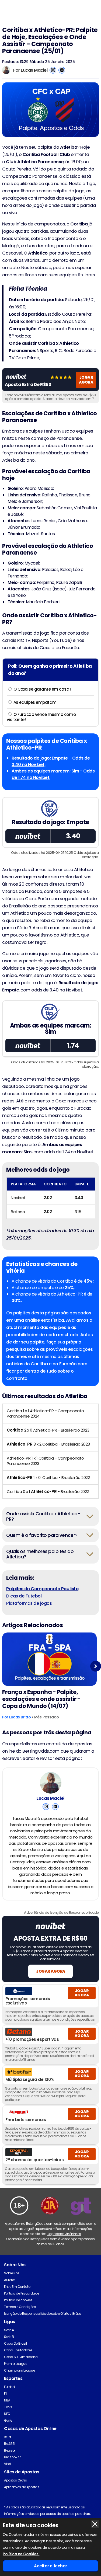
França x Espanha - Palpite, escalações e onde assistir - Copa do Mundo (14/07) (41, 1699)
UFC (7, 2414)
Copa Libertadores (18, 2350)
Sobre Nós (12, 2273)
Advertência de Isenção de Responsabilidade (61, 1912)
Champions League (19, 2370)
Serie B (9, 2337)
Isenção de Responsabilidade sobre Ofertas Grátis (43, 2314)
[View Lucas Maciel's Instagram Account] (53, 70)
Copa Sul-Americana (21, 2357)
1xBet (8, 2437)
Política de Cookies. (21, 2554)
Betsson (10, 2450)
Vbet (7, 2464)
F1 (5, 2394)
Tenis (8, 2407)
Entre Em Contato (17, 2287)
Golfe (8, 2420)
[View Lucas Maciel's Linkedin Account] (62, 70)
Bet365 (9, 2444)
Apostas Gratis (15, 2480)
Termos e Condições (20, 2307)
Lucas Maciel (34, 70)
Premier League (15, 2364)
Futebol (10, 2387)
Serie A (9, 2330)
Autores (10, 2280)
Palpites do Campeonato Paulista (42, 1589)
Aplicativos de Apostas (22, 2487)
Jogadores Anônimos (64, 2234)
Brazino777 (12, 2457)
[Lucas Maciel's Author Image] (51, 1783)
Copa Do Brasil (15, 2343)
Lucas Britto (20, 1717)
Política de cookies (18, 2300)
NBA (7, 2400)
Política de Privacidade (22, 2293)
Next (96, 1666)
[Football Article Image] (49, 1659)
